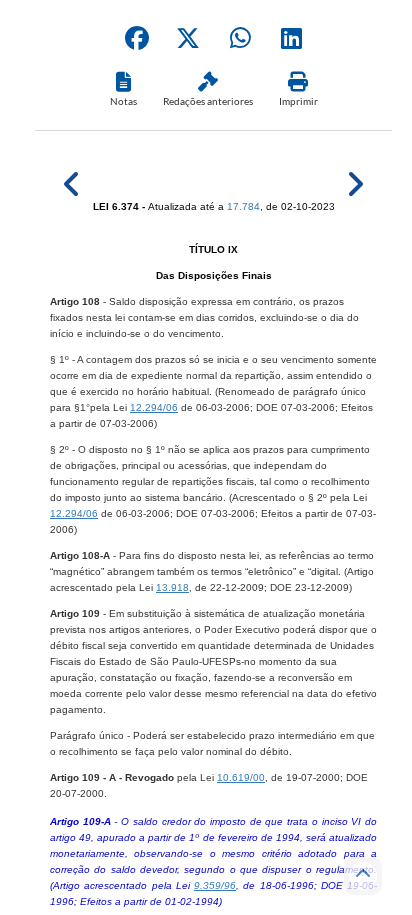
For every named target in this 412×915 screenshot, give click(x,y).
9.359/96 (215, 885)
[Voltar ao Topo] (363, 876)
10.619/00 (241, 777)
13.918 (172, 587)
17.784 (243, 206)
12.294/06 (154, 407)
